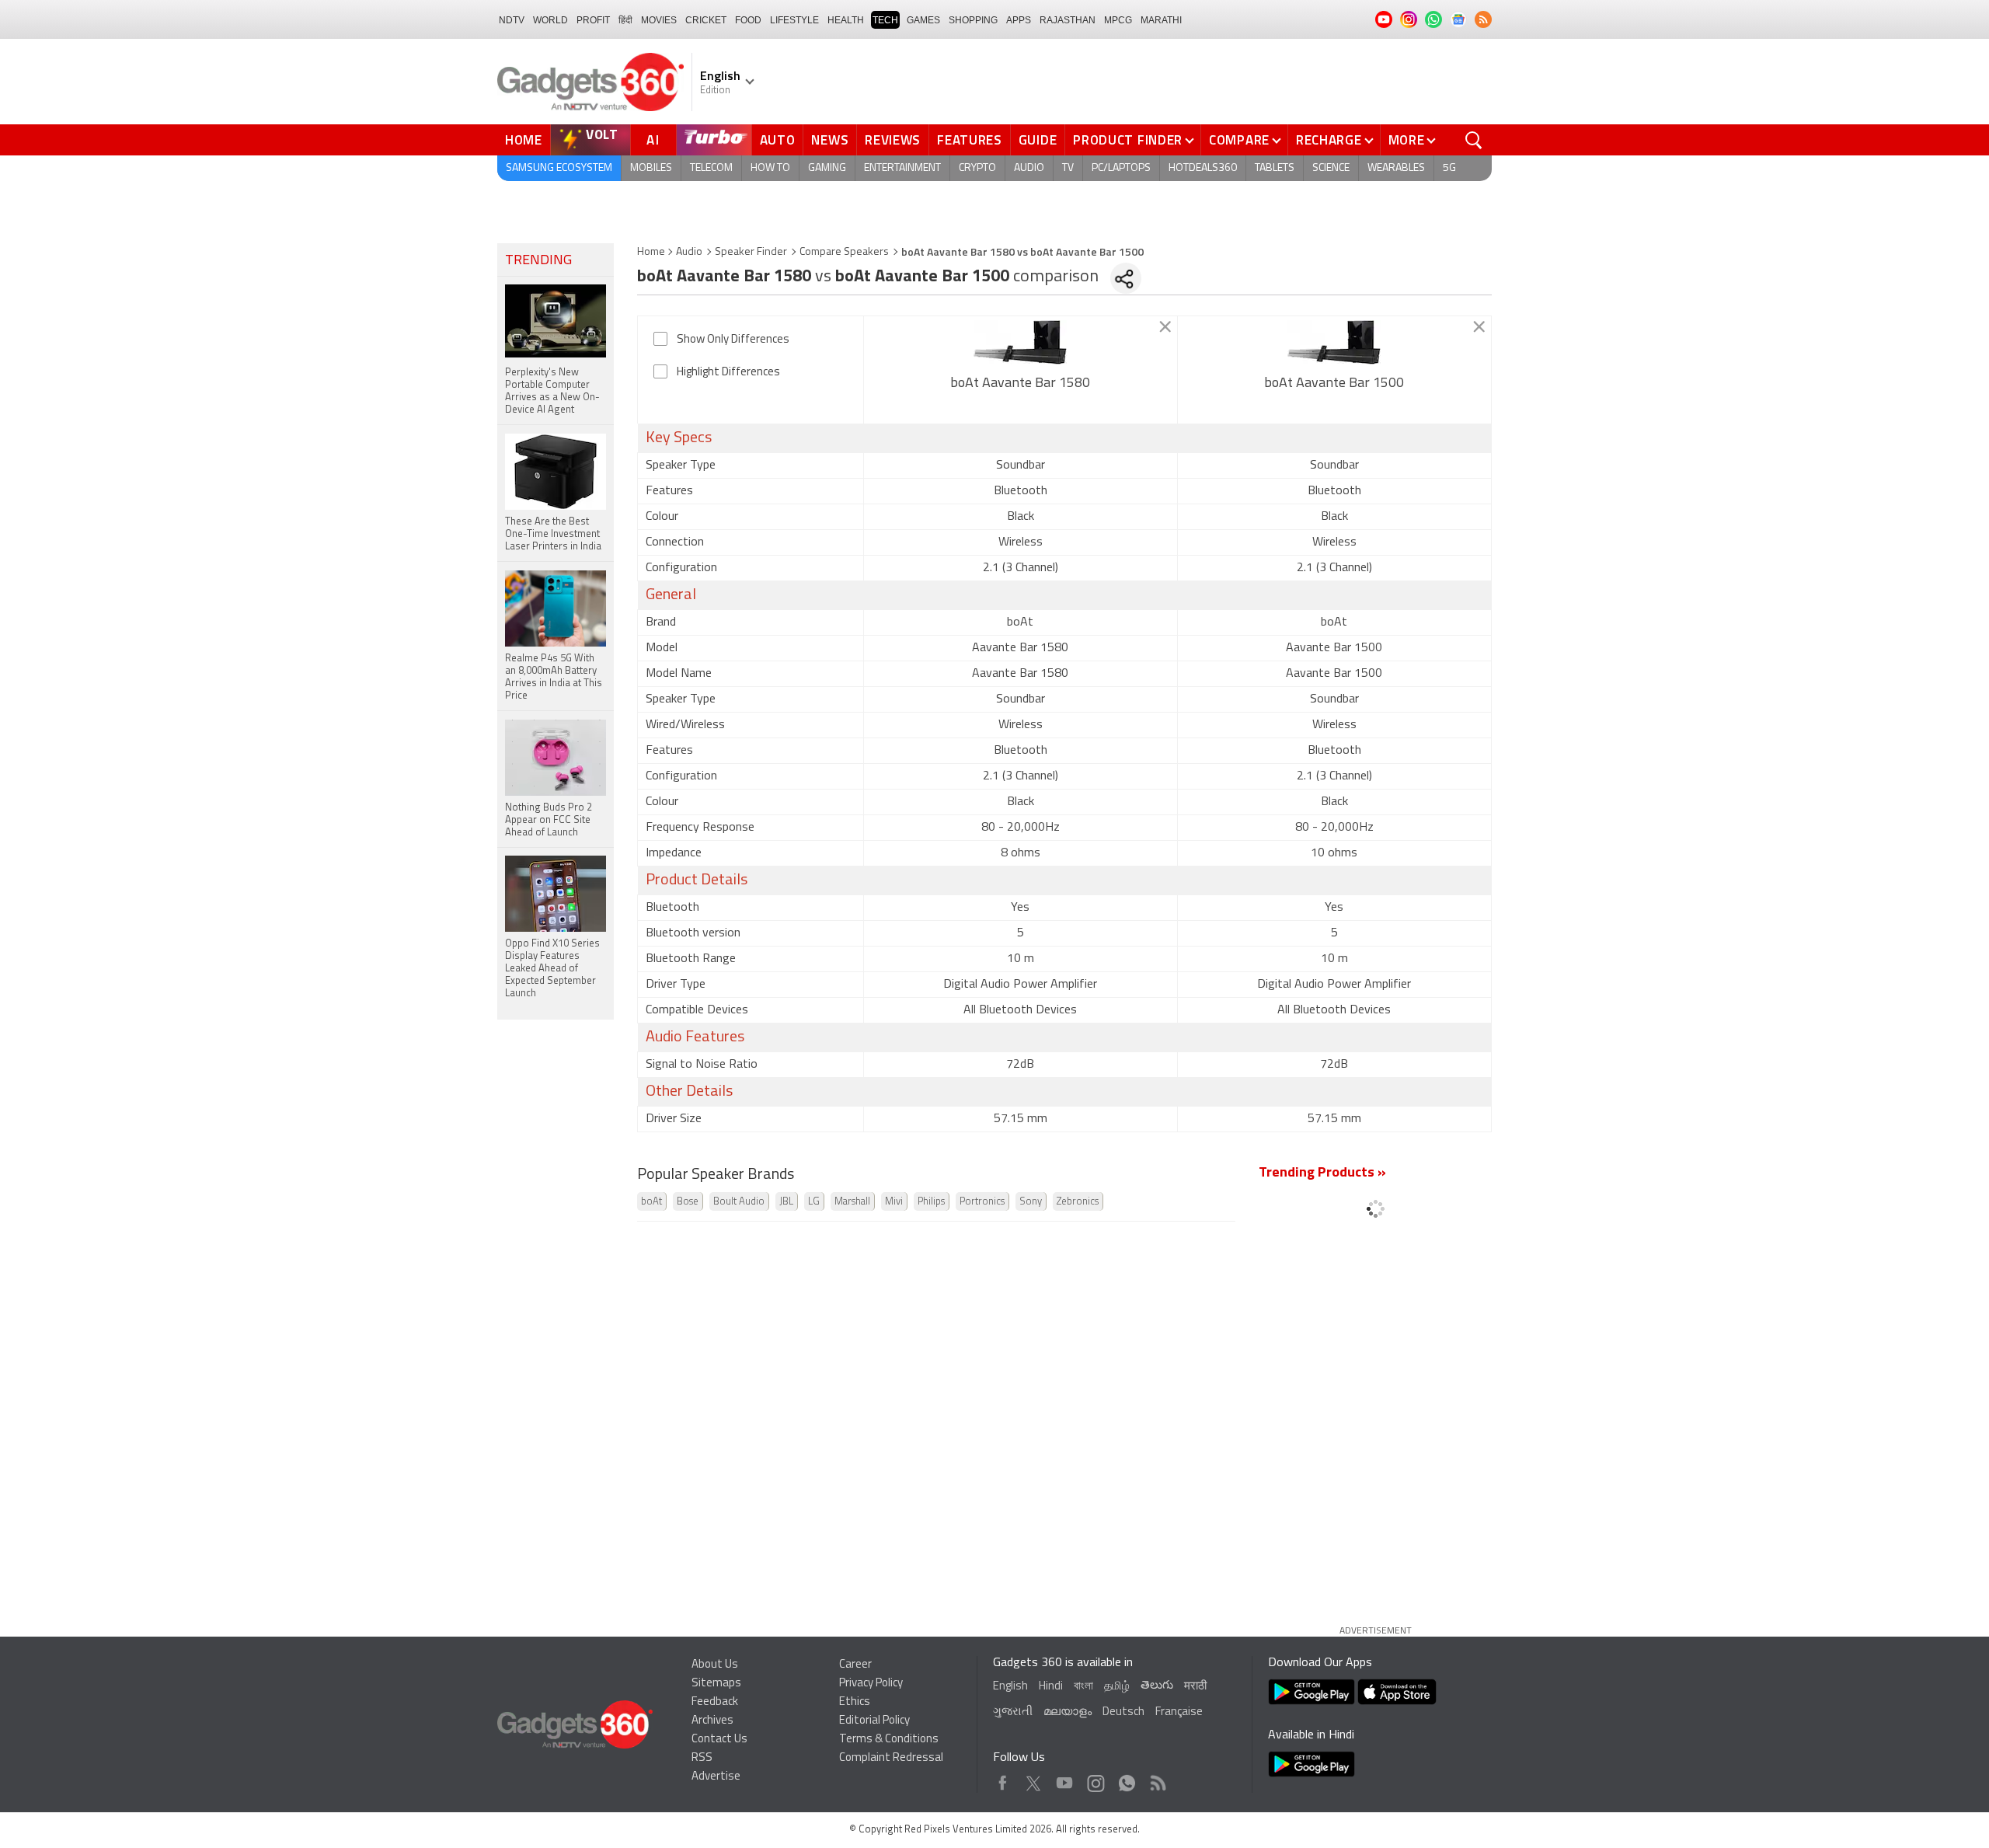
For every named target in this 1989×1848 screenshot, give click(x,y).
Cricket (706, 20)
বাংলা (1083, 1687)
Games (923, 20)
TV (1068, 168)
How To (770, 168)
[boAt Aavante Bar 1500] (1334, 342)
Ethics (855, 1702)
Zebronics (1078, 1202)
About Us (715, 1665)
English (1010, 1687)
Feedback (715, 1702)
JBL (786, 1202)
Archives (712, 1721)
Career (855, 1665)
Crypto (977, 168)
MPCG (1118, 20)
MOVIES (659, 20)
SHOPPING (973, 20)
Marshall (852, 1202)
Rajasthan (1068, 20)
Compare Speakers (844, 252)
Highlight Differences (728, 373)
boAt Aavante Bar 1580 (1020, 384)
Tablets (1275, 168)
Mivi (894, 1202)
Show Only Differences (733, 340)
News (830, 140)
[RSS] (1483, 19)
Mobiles (651, 168)
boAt (651, 1202)
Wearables (1396, 168)
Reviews (893, 140)
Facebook (1003, 1779)
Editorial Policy (874, 1721)
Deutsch (1123, 1712)
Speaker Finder (751, 252)
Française (1179, 1712)
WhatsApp (1127, 1779)
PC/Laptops (1121, 168)
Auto (778, 140)
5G (1449, 168)
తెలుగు (1157, 1686)
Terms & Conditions (889, 1740)
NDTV (512, 20)
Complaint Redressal (891, 1758)
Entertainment (902, 168)
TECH (885, 20)
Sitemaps (716, 1684)
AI (653, 140)
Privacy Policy (871, 1684)
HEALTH (846, 20)
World (550, 20)
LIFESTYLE (794, 20)
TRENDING (538, 261)
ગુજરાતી (1013, 1712)
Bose (688, 1202)
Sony (1031, 1202)
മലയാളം (1068, 1712)
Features (970, 140)
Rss (1157, 1779)
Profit (593, 20)
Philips (931, 1202)
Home (524, 140)
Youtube (1065, 1779)
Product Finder (1128, 140)
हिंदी (625, 20)
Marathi (1161, 20)
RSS (702, 1758)
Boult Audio (739, 1202)
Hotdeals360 (1203, 168)
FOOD (748, 20)
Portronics (982, 1202)
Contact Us (719, 1740)
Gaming (827, 168)
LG (814, 1202)
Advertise (716, 1777)
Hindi (1051, 1687)
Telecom (711, 168)
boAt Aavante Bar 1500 (1334, 384)
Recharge (1329, 140)
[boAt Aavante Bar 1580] (1021, 342)
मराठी (1195, 1687)
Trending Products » (1322, 1173)
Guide (1038, 140)
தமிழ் (1117, 1687)
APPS (1019, 20)
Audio (1029, 168)
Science (1331, 168)
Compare (1239, 140)
